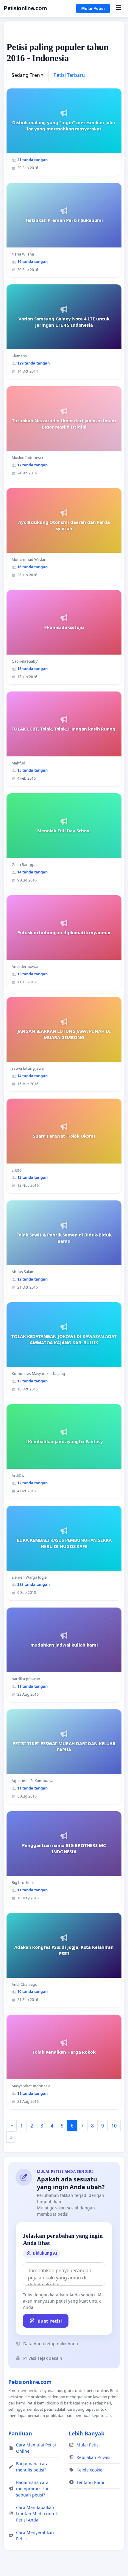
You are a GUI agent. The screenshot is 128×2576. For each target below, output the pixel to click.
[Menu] (118, 8)
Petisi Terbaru (69, 75)
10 (114, 2126)
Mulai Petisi (93, 8)
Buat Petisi (50, 2321)
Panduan (20, 2433)
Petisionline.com (25, 8)
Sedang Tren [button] (26, 75)
